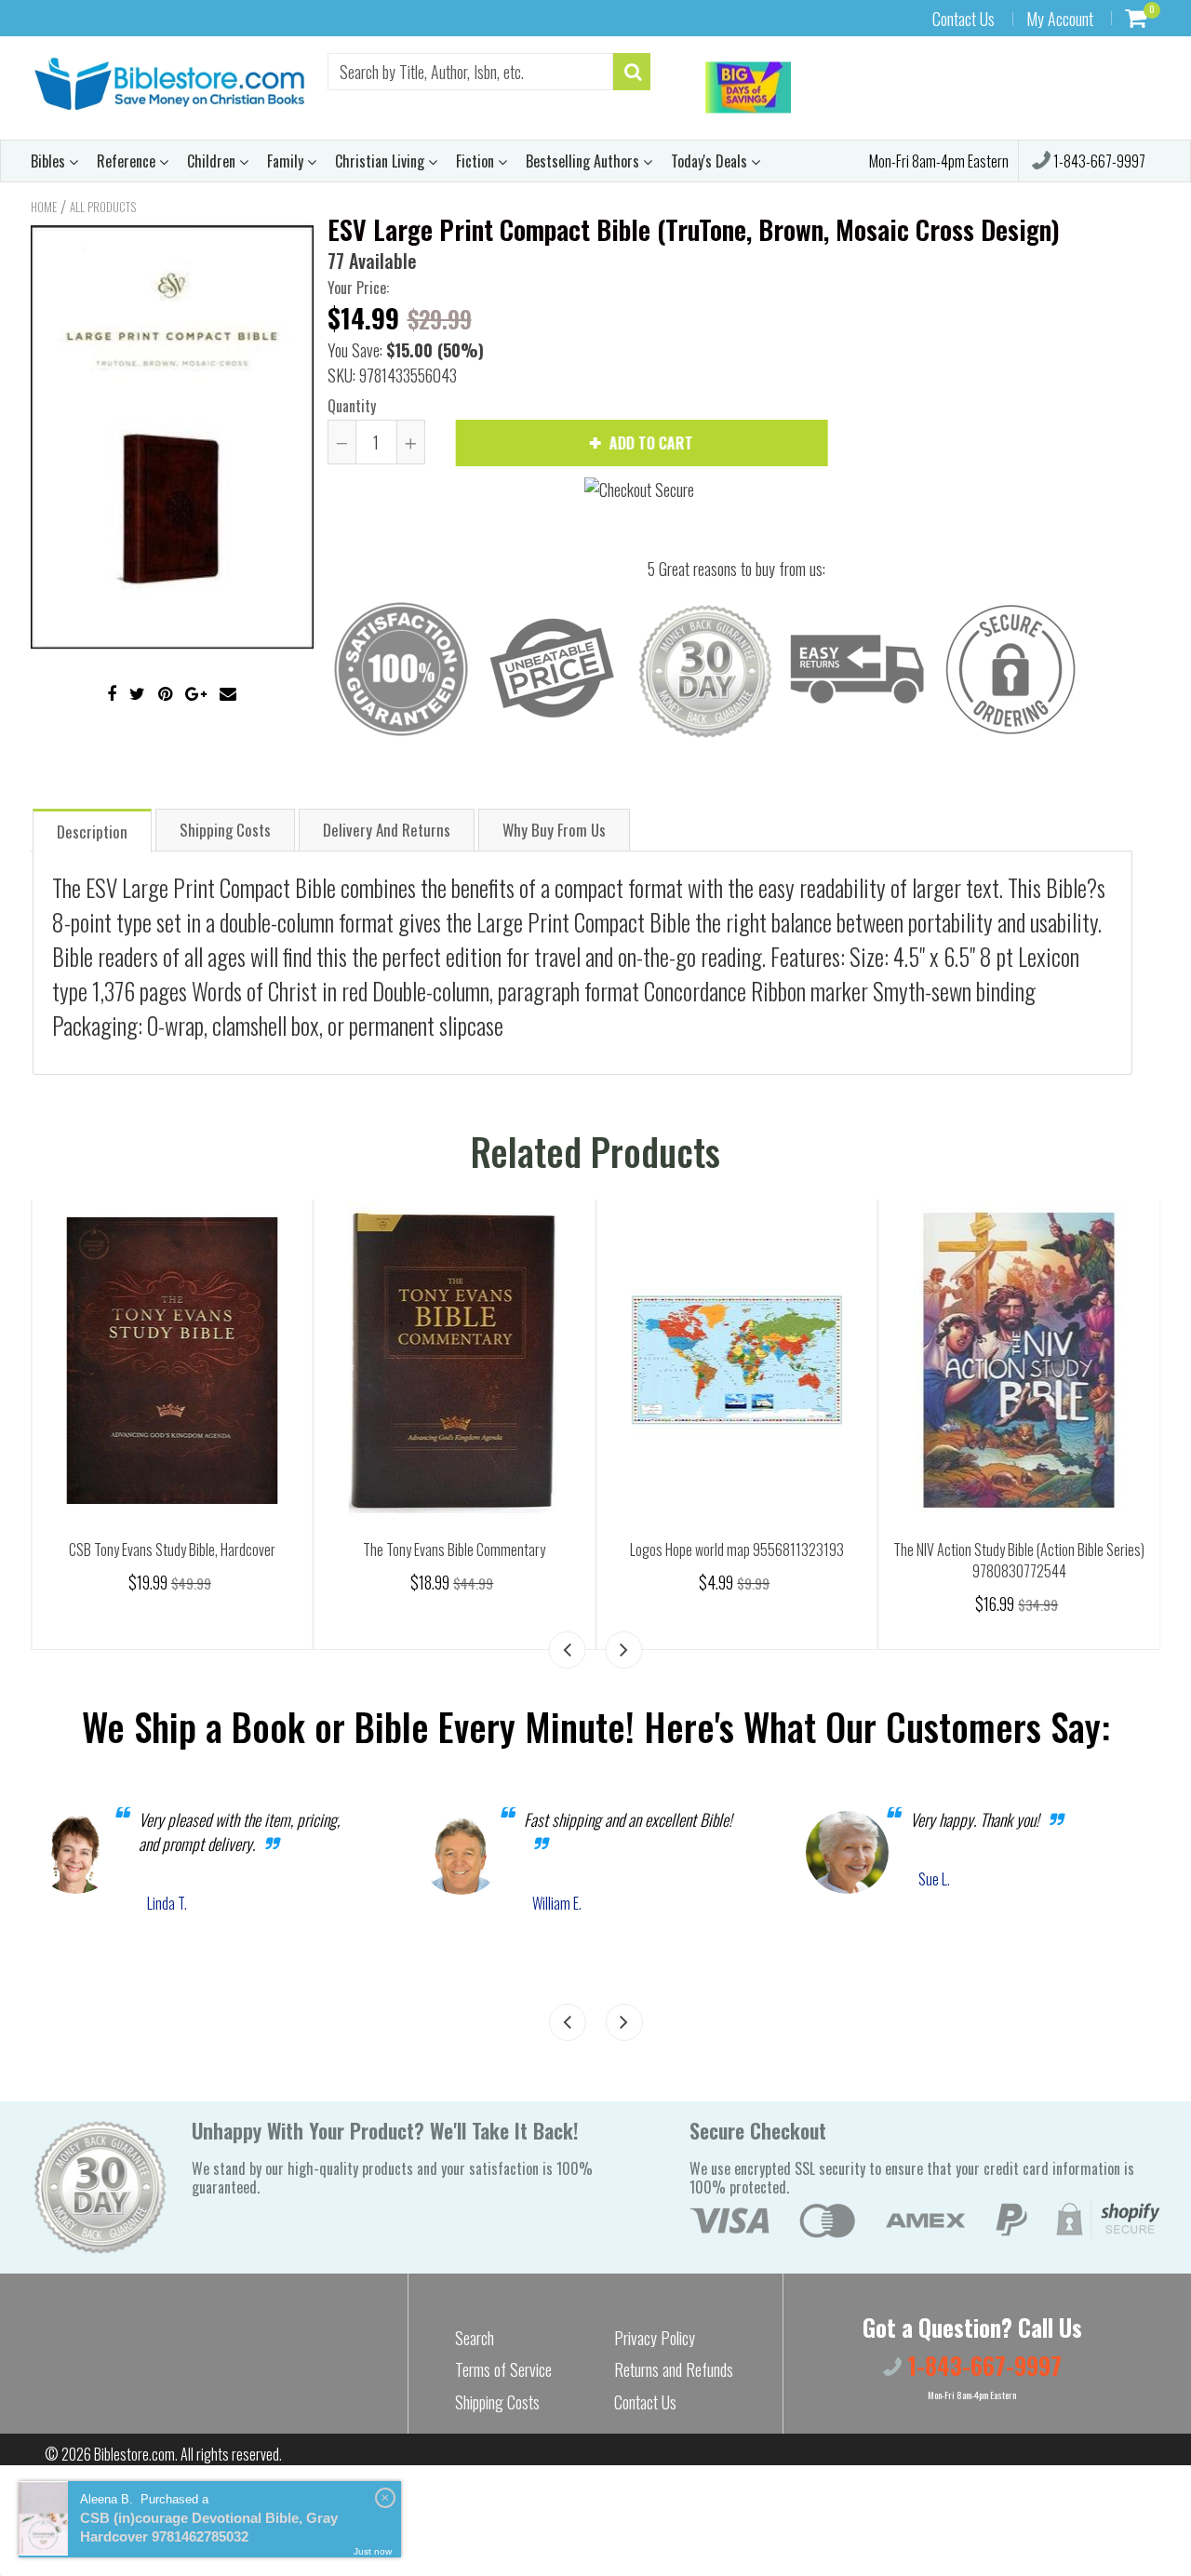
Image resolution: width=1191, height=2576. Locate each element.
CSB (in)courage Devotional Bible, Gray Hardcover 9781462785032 (209, 2527)
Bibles (50, 161)
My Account (1060, 19)
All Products (103, 207)
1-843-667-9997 (1098, 161)
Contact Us (964, 19)
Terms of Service (503, 2369)
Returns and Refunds (674, 2369)
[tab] (92, 830)
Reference (128, 161)
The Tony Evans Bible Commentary (788, 1550)
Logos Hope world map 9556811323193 (1071, 1550)
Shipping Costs (497, 2402)
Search (475, 2338)
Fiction (477, 161)
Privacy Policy (655, 2338)
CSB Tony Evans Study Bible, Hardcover (506, 1550)
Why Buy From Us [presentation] (554, 830)
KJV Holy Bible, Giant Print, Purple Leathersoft (223, 1550)
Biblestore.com (134, 2454)
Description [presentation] (92, 832)
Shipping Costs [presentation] (225, 830)
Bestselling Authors (584, 161)
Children (213, 161)
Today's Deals (711, 161)
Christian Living (381, 161)
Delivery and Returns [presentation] (387, 830)
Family (287, 161)
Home (44, 207)
